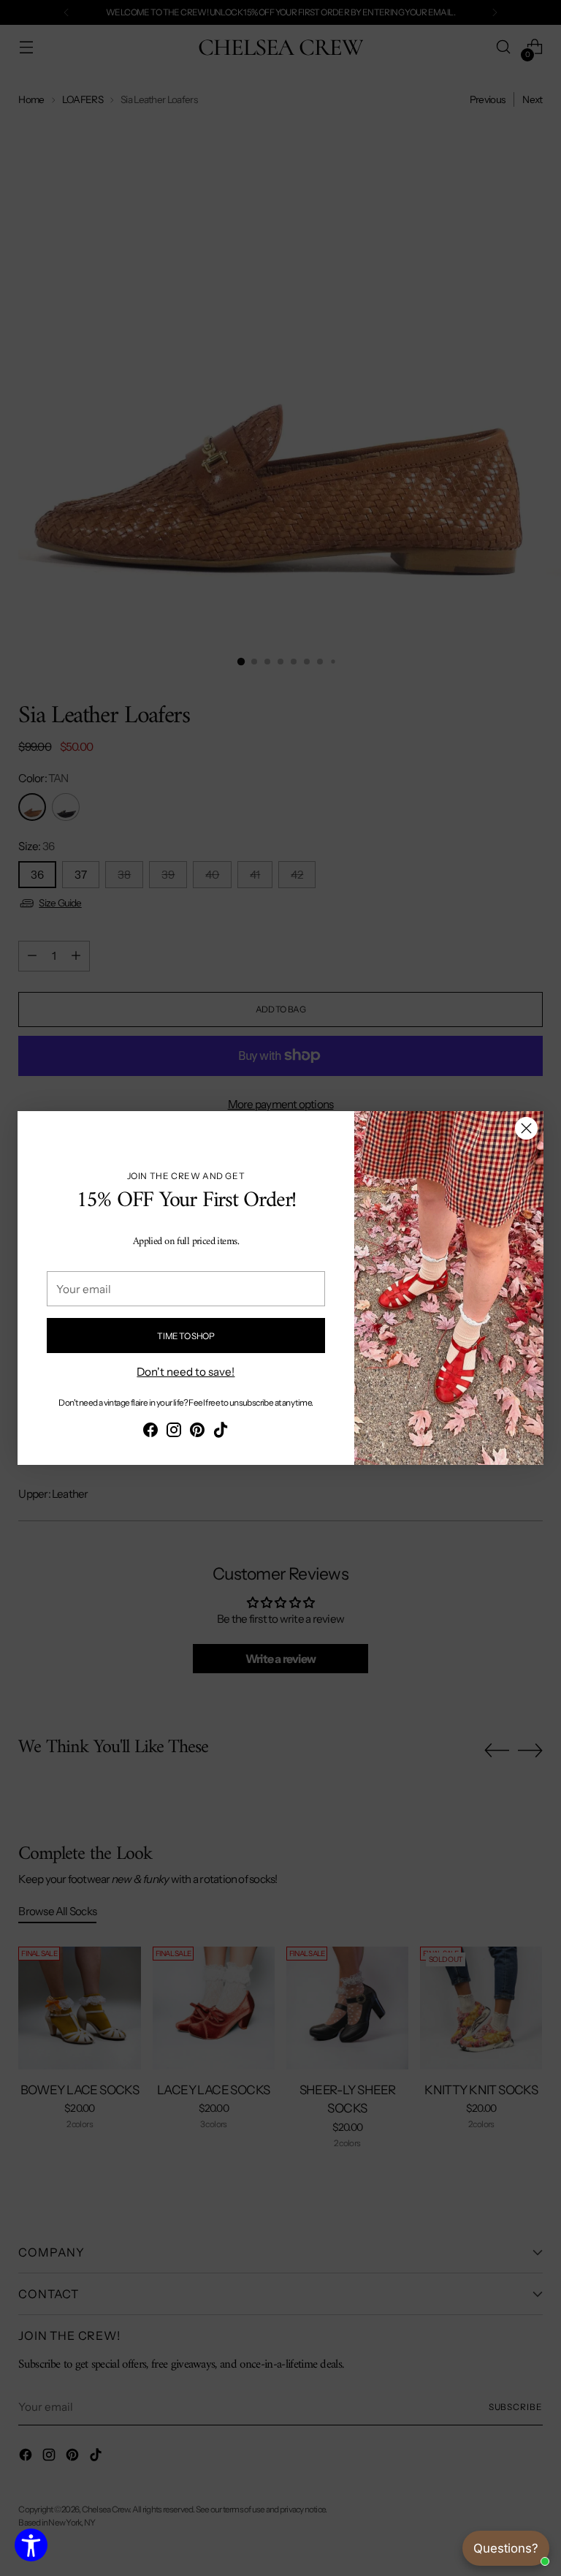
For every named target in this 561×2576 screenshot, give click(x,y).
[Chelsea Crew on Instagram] (174, 1432)
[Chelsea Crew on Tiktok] (221, 1432)
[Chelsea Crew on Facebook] (150, 1432)
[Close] (526, 1128)
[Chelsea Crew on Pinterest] (197, 1432)
